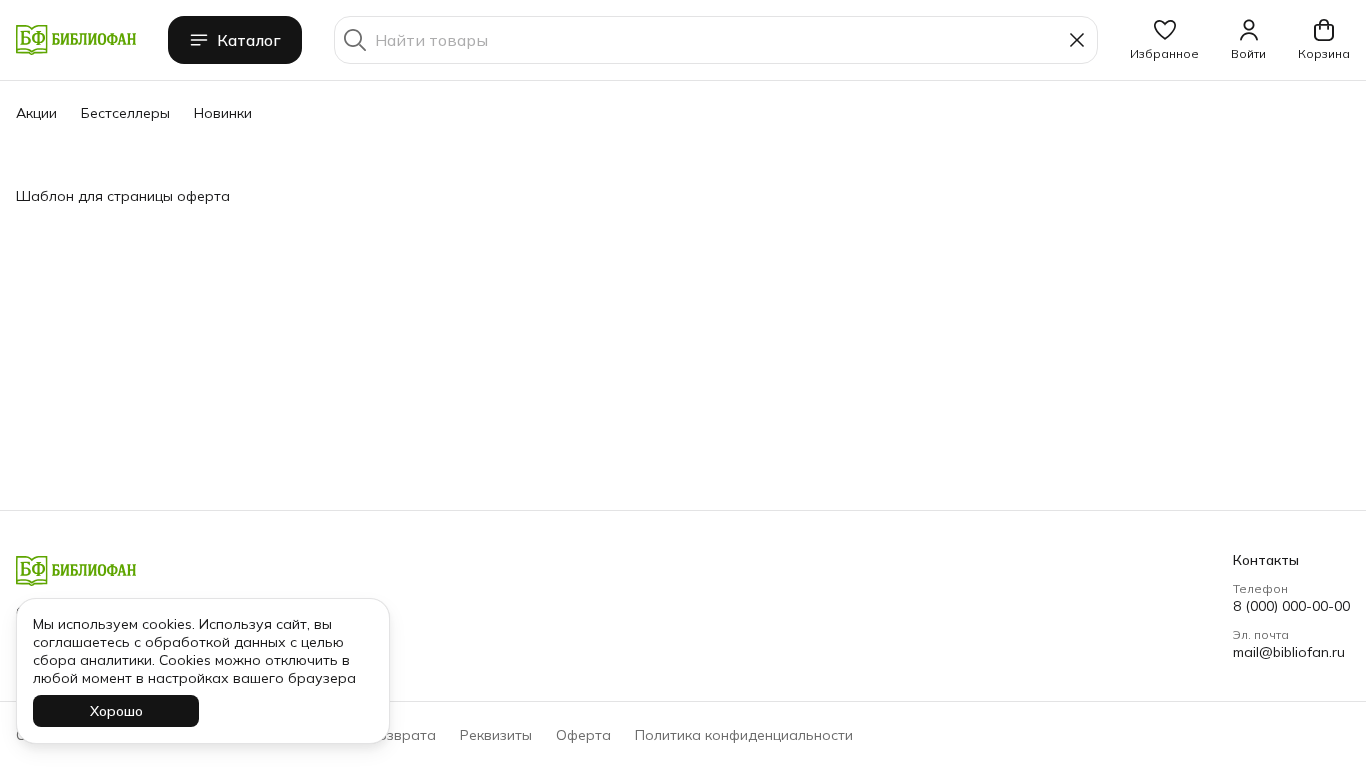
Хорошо (116, 711)
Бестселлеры (125, 113)
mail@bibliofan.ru (1289, 652)
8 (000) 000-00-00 (1291, 606)
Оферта (583, 735)
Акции (36, 113)
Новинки (223, 113)
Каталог (249, 40)
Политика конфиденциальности (744, 735)
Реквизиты (496, 735)
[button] (1164, 40)
